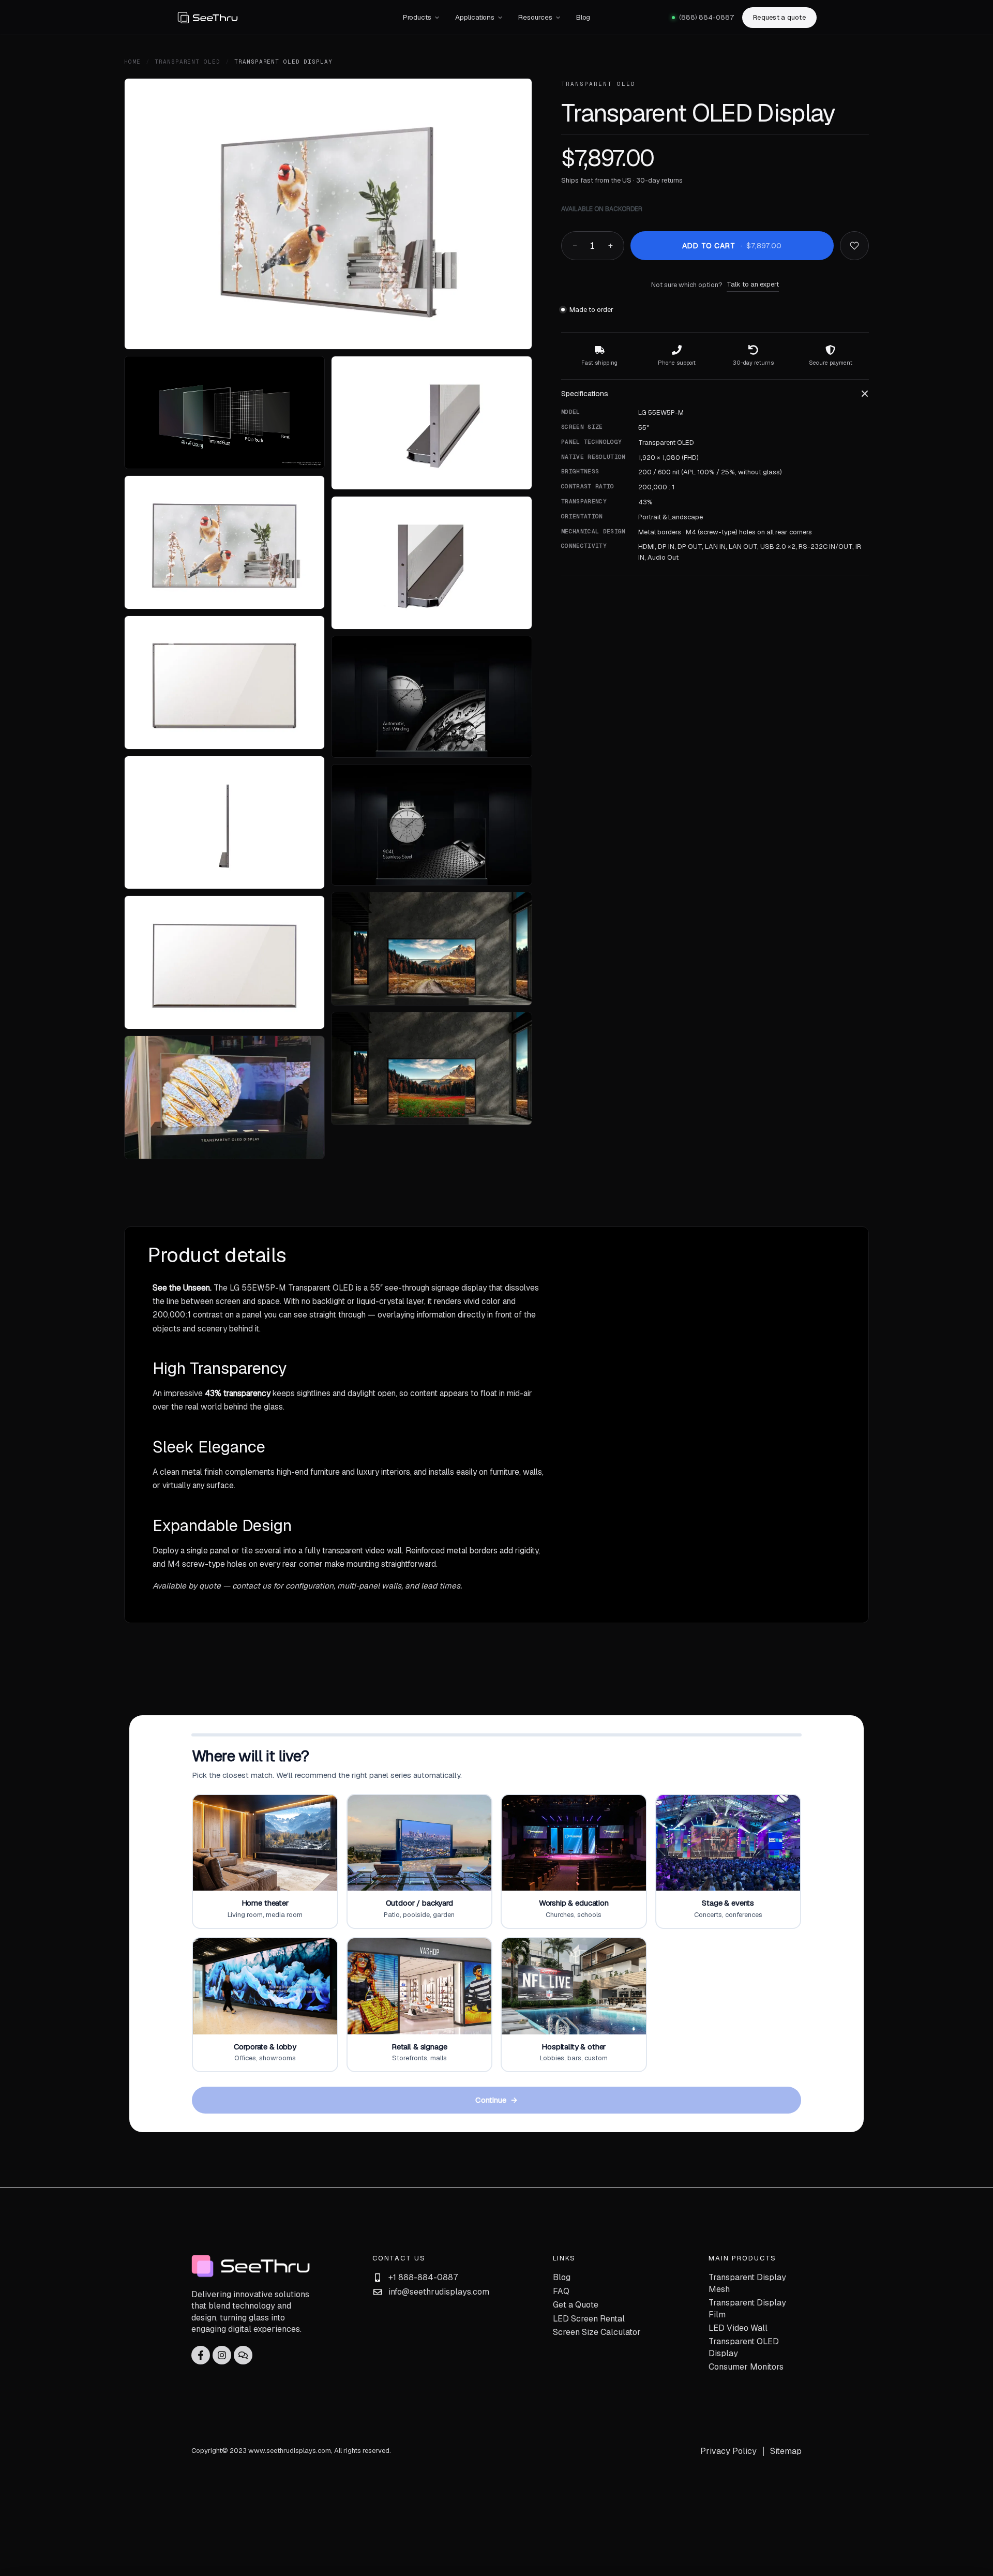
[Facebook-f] (201, 2355)
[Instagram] (222, 2355)
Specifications (585, 394)
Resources (535, 17)
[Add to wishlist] (854, 246)
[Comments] (243, 2355)
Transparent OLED (187, 62)
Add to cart (732, 246)
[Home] (280, 18)
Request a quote (779, 17)
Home (132, 62)
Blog (583, 17)
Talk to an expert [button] (753, 284)
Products (417, 17)
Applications (475, 17)
